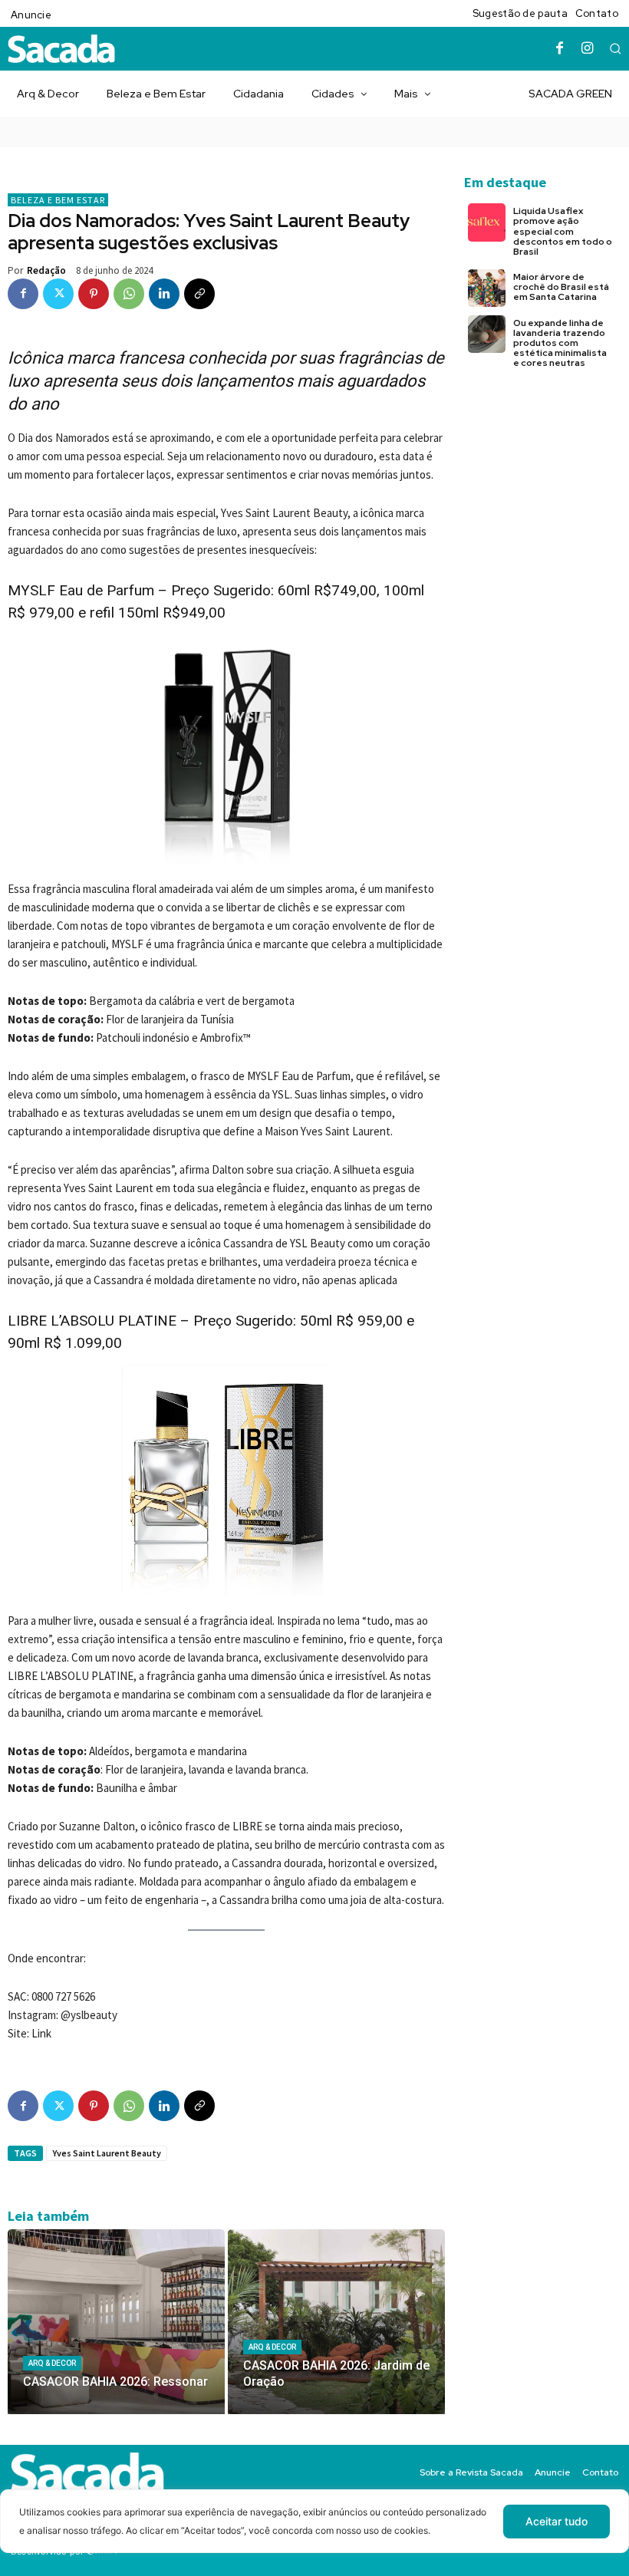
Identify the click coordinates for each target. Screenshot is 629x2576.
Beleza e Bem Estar (58, 200)
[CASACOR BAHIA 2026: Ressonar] (116, 2322)
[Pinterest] (94, 294)
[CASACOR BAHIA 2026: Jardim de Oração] (336, 2322)
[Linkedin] (164, 294)
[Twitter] (58, 294)
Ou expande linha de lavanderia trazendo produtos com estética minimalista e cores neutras (560, 343)
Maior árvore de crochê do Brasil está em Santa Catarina (561, 287)
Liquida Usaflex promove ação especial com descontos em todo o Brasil (563, 231)
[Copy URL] (199, 294)
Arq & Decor (52, 2363)
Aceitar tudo (557, 2521)
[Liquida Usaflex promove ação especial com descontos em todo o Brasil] (487, 222)
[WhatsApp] (129, 294)
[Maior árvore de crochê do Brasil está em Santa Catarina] (487, 288)
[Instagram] (588, 49)
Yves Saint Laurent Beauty (107, 2153)
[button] (615, 48)
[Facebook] (560, 49)
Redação (46, 270)
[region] (314, 2533)
